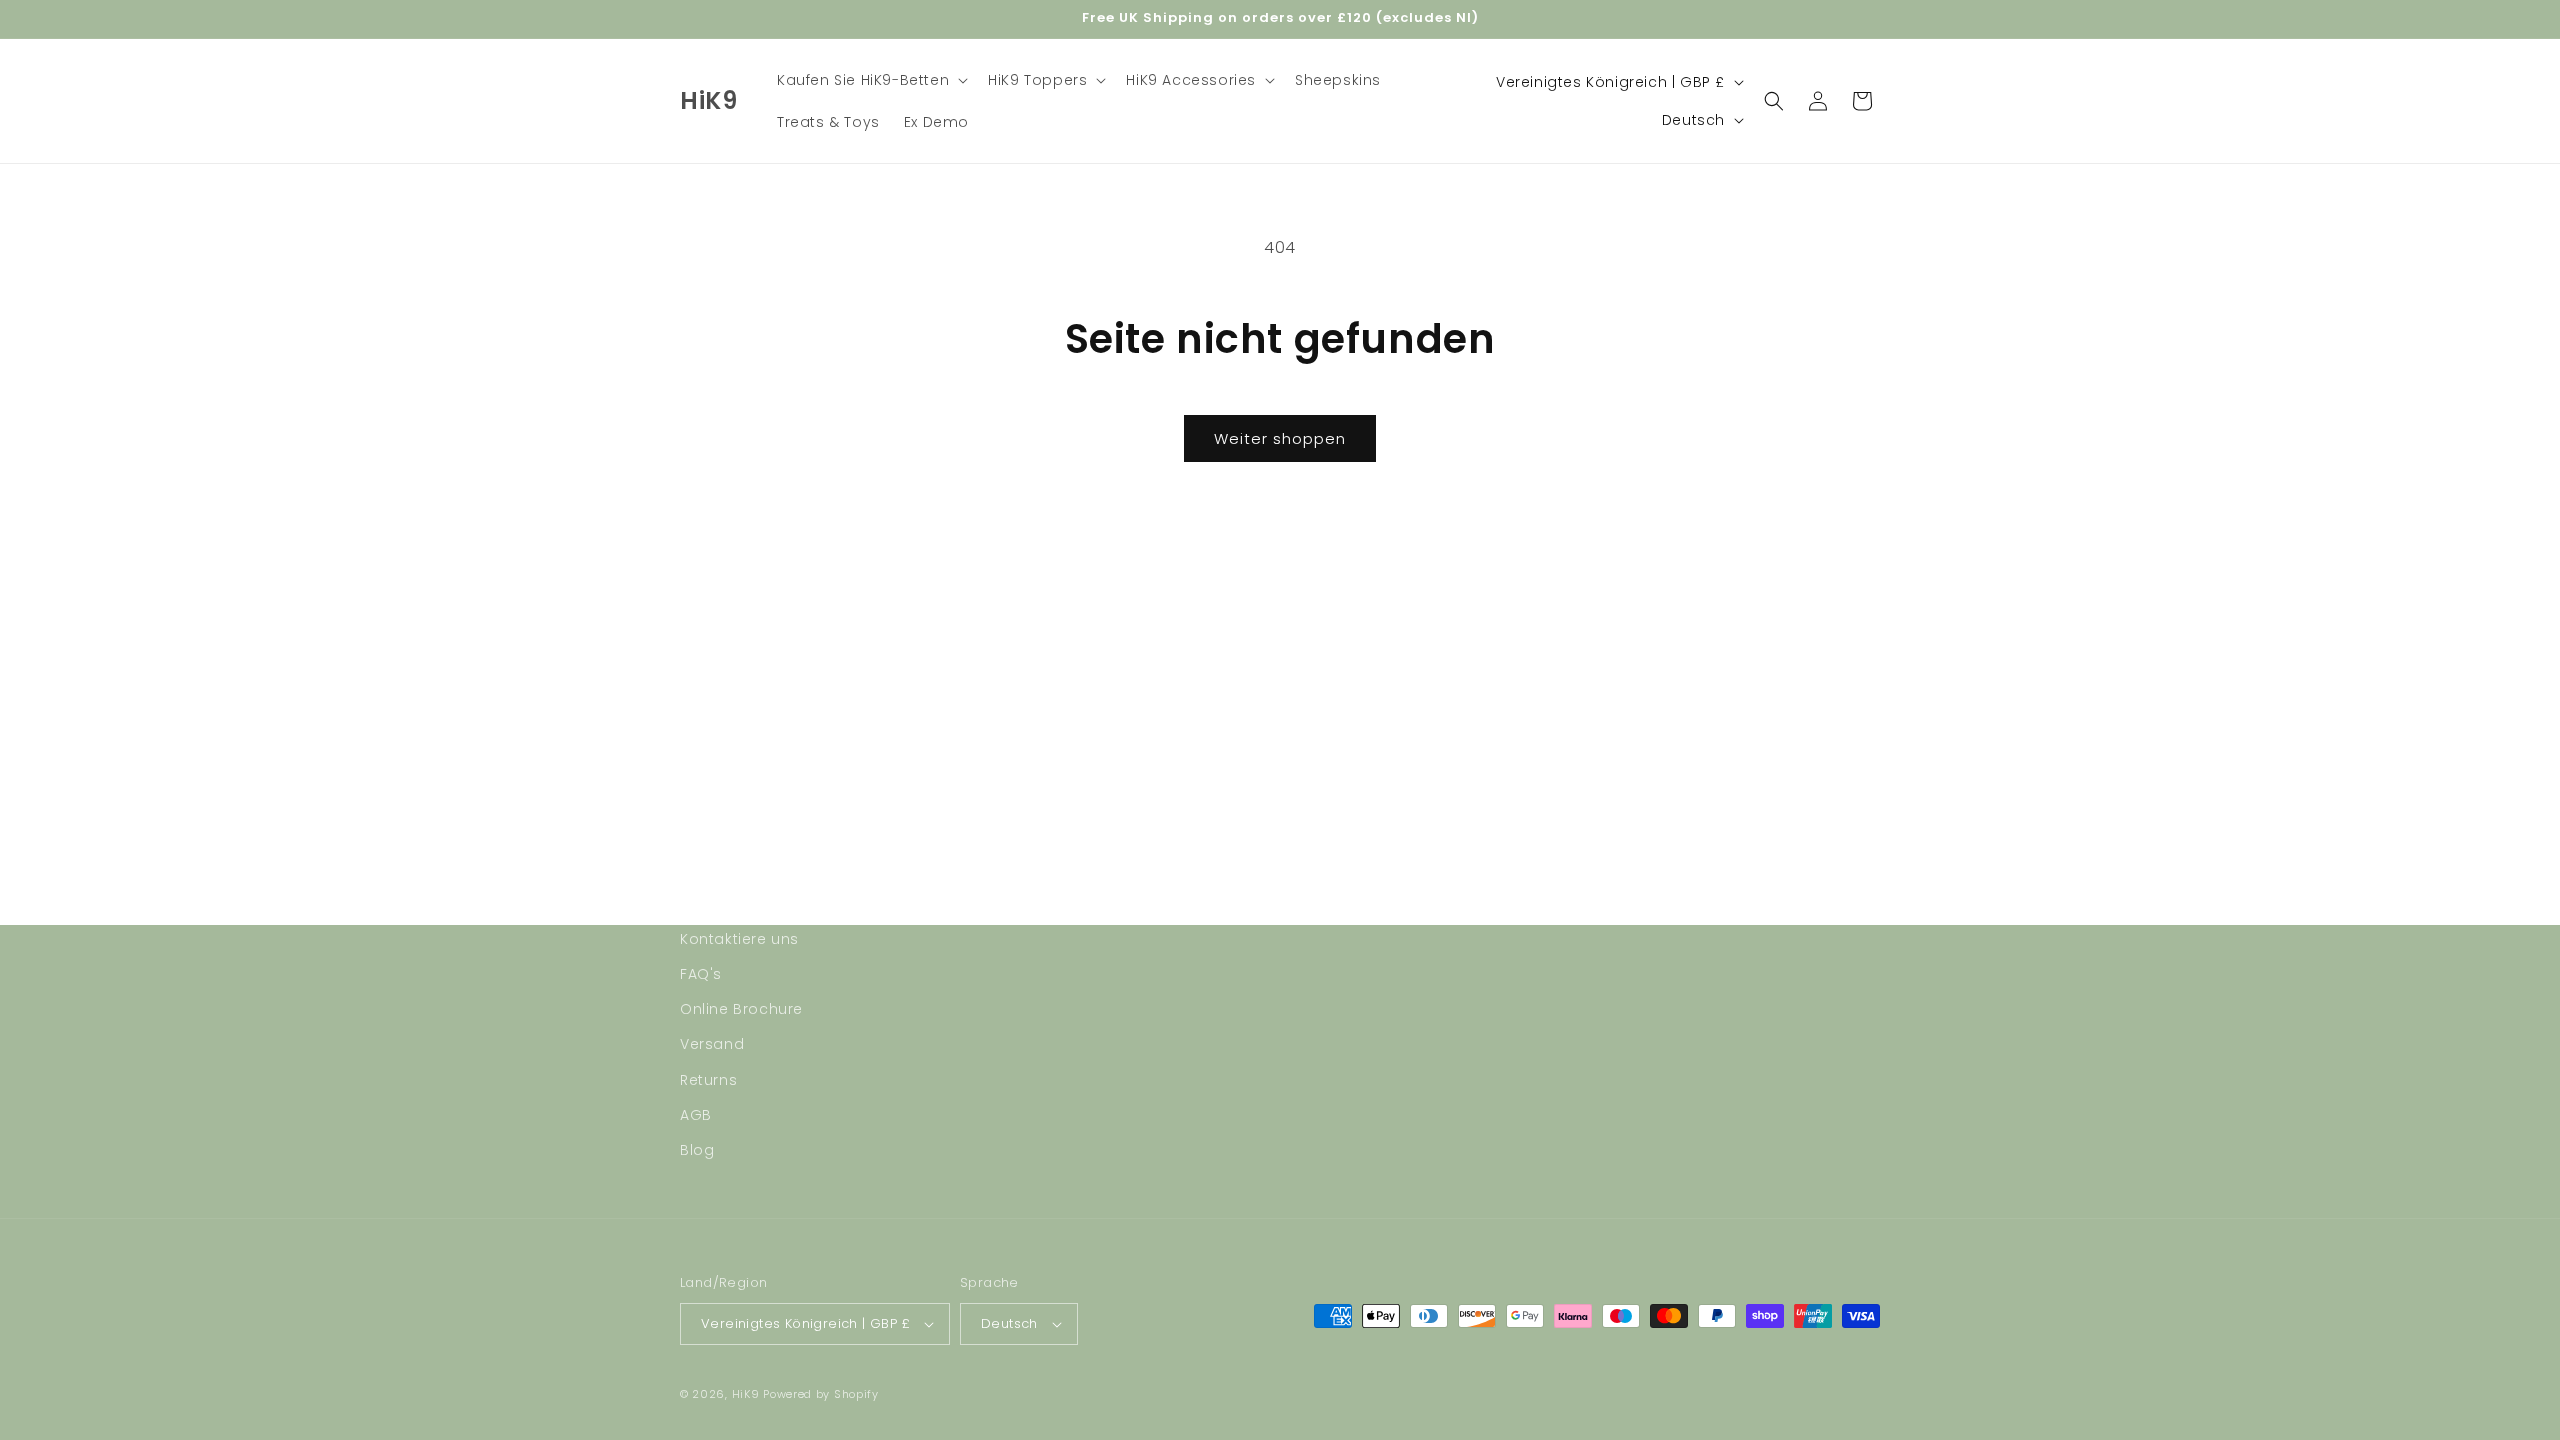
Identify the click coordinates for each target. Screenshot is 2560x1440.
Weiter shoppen (1280, 438)
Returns (708, 1080)
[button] (870, 80)
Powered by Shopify (821, 1394)
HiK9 (746, 1394)
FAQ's (701, 974)
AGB (696, 1115)
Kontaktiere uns (739, 939)
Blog (697, 1150)
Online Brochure (741, 1009)
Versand (712, 1044)
